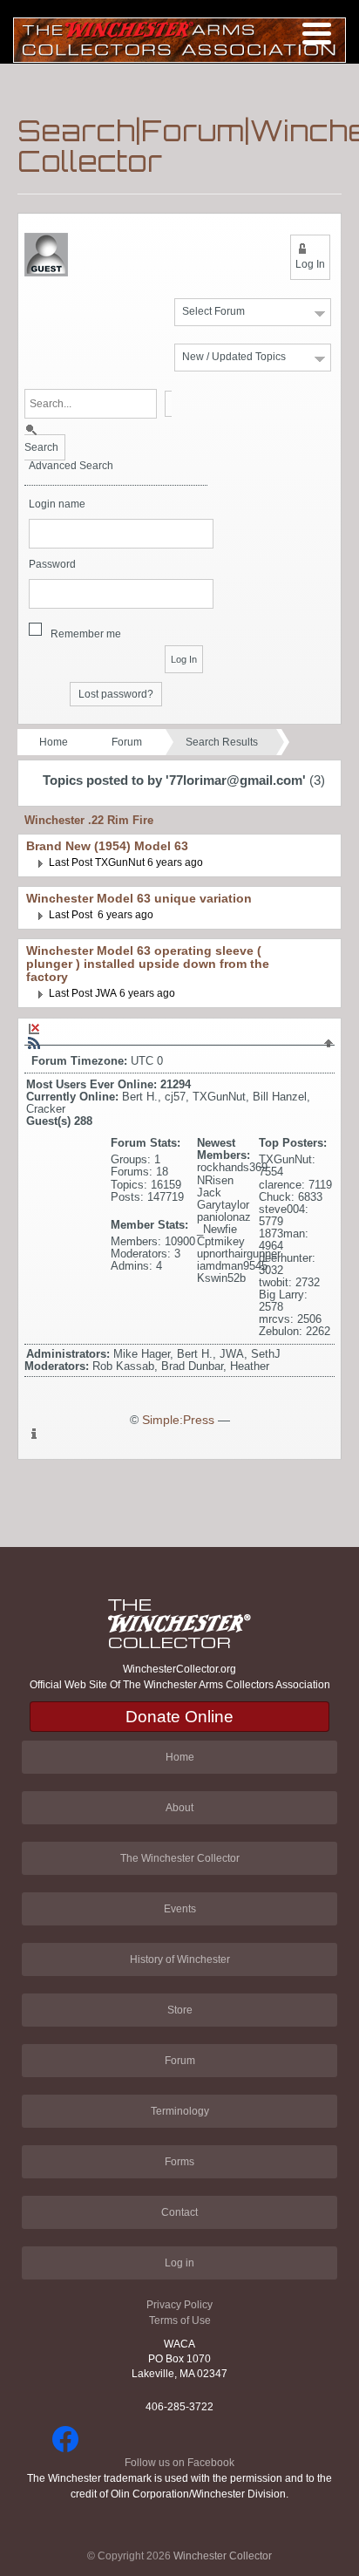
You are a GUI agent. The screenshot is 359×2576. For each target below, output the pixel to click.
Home (54, 742)
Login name (57, 504)
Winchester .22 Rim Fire (89, 820)
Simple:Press (178, 1420)
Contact (179, 2212)
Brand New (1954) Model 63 (107, 846)
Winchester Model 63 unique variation (139, 899)
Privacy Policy (179, 2305)
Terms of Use (180, 2320)
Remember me (86, 634)
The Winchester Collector (180, 1858)
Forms (179, 2162)
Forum (127, 742)
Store (180, 2010)
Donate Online (179, 1717)
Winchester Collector (223, 2556)
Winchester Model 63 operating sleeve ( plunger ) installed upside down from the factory (148, 964)
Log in (179, 2263)
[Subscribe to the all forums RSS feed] (34, 1043)
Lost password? (116, 694)
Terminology (180, 2111)
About (179, 1808)
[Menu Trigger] (317, 33)
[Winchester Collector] (179, 39)
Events (180, 1909)
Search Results (222, 742)
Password (52, 565)
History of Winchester (180, 1959)
